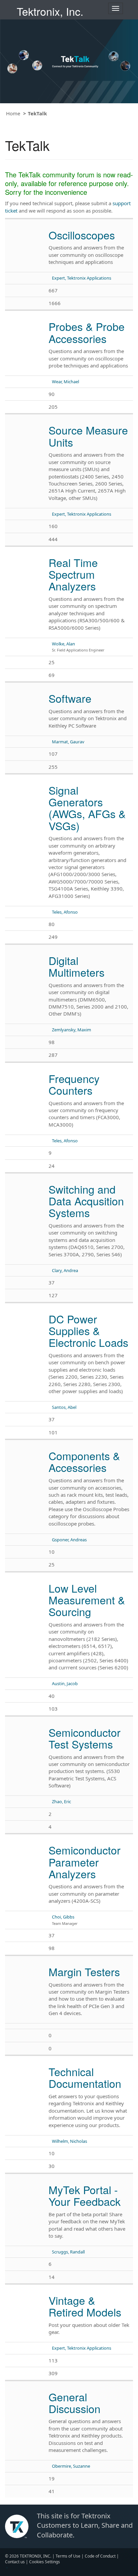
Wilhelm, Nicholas (70, 2141)
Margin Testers (84, 1971)
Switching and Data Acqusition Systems (86, 1201)
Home (13, 113)
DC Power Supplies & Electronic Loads (88, 1330)
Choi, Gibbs (63, 1917)
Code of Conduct (100, 2556)
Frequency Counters (74, 1084)
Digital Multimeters (77, 966)
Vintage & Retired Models (85, 2306)
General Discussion (75, 2402)
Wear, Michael (65, 382)
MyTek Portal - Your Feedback (85, 2195)
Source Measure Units (88, 436)
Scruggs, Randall (68, 2252)
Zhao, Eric (61, 1801)
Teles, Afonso (65, 912)
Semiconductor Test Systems (85, 1738)
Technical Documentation (85, 2077)
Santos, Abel (64, 1407)
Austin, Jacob (65, 1683)
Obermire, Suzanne (71, 2466)
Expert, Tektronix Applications (82, 278)
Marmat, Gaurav (68, 742)
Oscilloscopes (82, 235)
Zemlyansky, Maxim (72, 1030)
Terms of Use (68, 2556)
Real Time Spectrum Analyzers (73, 574)
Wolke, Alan (63, 644)
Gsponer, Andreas (69, 1540)
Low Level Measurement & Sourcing (87, 1600)
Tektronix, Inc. (50, 11)
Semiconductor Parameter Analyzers (85, 1862)
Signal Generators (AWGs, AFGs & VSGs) (87, 808)
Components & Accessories (84, 1461)
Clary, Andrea (65, 1270)
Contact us (15, 2562)
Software (70, 698)
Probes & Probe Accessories (87, 332)
